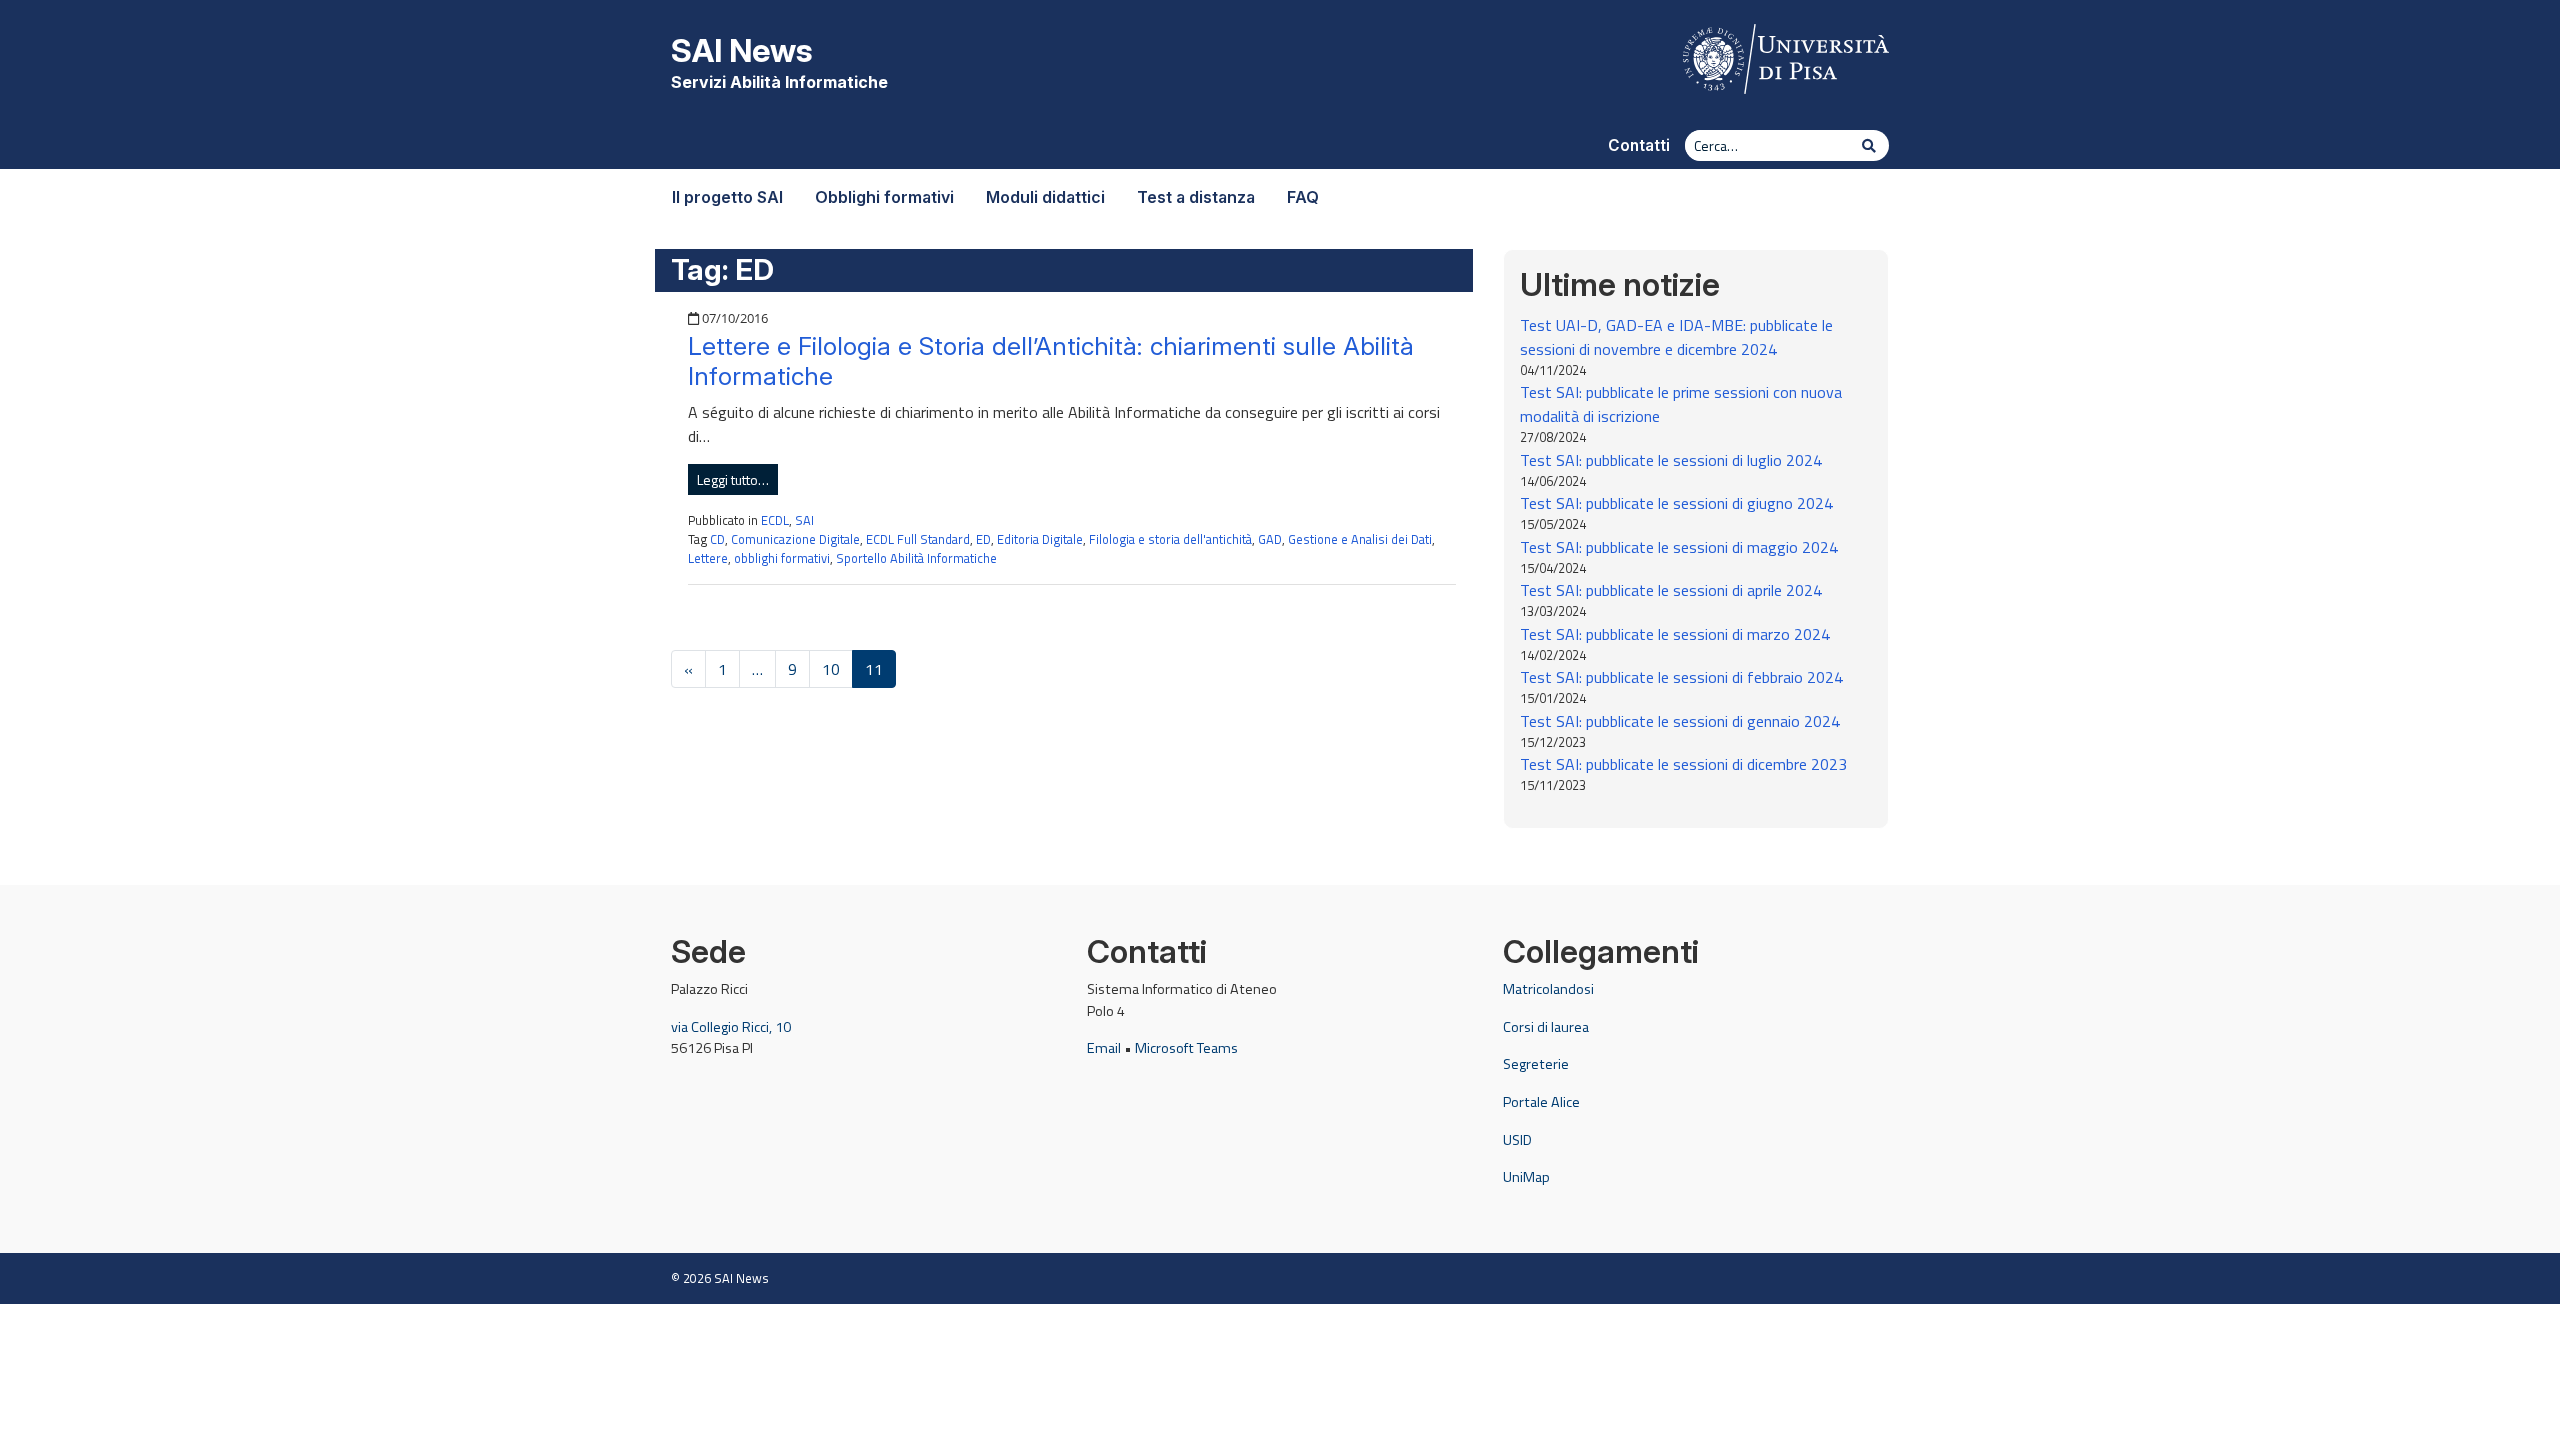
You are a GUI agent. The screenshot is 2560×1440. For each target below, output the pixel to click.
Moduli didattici (1045, 197)
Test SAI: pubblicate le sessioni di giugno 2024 (1676, 503)
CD (717, 539)
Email (1104, 1048)
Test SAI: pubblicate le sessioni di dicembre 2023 (1683, 764)
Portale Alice (1541, 1102)
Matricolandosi (1548, 989)
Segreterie (1536, 1064)
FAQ (1303, 197)
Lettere (708, 558)
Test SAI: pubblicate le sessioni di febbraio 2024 (1681, 677)
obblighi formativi (782, 558)
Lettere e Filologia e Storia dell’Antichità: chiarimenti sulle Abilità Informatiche (1051, 361)
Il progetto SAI (727, 197)
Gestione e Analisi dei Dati (1360, 539)
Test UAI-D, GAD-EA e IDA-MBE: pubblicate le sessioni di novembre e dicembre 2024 (1676, 337)
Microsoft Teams (1186, 1048)
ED (983, 539)
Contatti (1639, 145)
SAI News (741, 50)
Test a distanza (1196, 197)
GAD (1270, 539)
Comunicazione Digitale (795, 539)
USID (1517, 1140)
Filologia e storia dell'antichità (1170, 539)
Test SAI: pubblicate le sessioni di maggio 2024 (1679, 547)
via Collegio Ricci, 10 (731, 1027)
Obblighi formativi (884, 197)
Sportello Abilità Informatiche (916, 558)
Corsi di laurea (1546, 1027)
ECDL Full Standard (918, 539)
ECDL (775, 520)
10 (831, 669)
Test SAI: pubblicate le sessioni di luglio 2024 (1671, 460)
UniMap (1526, 1177)
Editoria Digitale (1040, 539)
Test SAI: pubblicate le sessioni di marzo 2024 (1675, 634)
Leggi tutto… (733, 479)
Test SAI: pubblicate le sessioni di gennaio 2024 (1680, 721)
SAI (804, 520)
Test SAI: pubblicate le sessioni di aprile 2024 (1671, 590)
